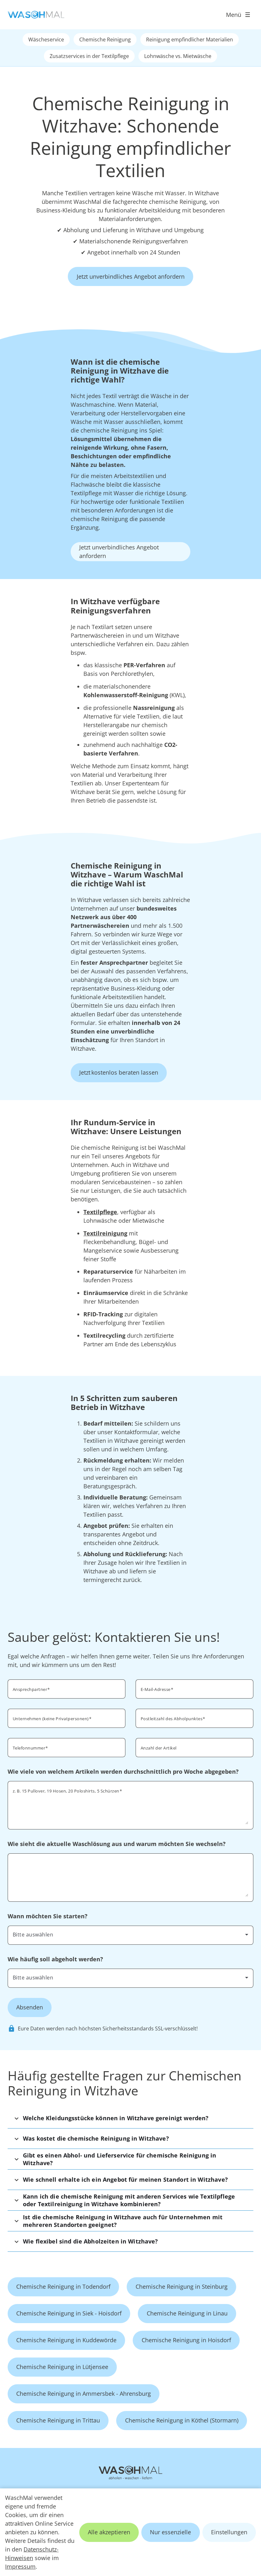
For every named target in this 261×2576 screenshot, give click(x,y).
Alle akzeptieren (109, 2532)
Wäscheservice (46, 39)
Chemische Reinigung (105, 39)
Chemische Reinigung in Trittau (58, 2420)
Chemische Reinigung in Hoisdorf (186, 2340)
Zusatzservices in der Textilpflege (89, 56)
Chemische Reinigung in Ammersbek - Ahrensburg (84, 2394)
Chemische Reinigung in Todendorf (63, 2286)
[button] (130, 2118)
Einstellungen (229, 2532)
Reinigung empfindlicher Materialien (190, 39)
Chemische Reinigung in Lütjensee (62, 2367)
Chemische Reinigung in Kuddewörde (66, 2340)
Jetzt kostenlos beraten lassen (119, 1072)
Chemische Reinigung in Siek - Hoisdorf (69, 2313)
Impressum (20, 2566)
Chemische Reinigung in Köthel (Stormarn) (182, 2420)
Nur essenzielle (170, 2532)
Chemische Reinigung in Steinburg (182, 2286)
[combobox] (130, 1935)
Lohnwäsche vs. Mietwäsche (178, 56)
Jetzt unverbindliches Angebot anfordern (131, 276)
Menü (234, 15)
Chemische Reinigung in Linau (187, 2313)
